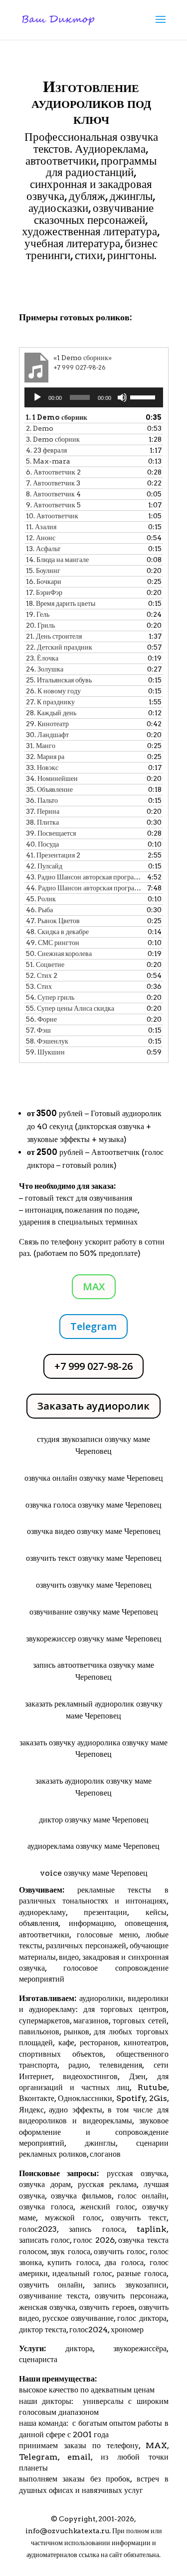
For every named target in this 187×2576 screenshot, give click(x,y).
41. (53, 855)
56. (41, 1019)
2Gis (157, 2098)
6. (53, 472)
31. (41, 746)
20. (40, 625)
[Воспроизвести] (37, 397)
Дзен (137, 2076)
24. (45, 669)
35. (49, 789)
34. (52, 778)
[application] (94, 397)
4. (46, 450)
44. (84, 888)
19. (38, 614)
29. (47, 724)
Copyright (77, 2519)
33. (42, 767)
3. (53, 439)
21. (54, 636)
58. (47, 1041)
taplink (152, 2229)
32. (45, 757)
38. (42, 822)
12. (41, 538)
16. (44, 581)
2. (40, 428)
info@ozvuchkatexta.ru (67, 2531)
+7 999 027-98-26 (93, 1366)
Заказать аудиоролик (93, 1406)
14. (57, 560)
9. (53, 505)
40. (42, 844)
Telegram (93, 1326)
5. (48, 461)
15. (43, 571)
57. (38, 1030)
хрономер (127, 2330)
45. (41, 899)
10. (52, 516)
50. (59, 954)
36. (42, 800)
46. (39, 910)
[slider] (144, 396)
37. (43, 811)
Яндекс (31, 2110)
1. (57, 417)
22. (59, 647)
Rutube (152, 2087)
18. (61, 603)
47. (53, 921)
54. (50, 997)
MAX (94, 1287)
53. (39, 986)
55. (70, 1008)
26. (53, 691)
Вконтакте (37, 2098)
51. (45, 964)
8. (53, 494)
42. (44, 866)
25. (59, 680)
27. (50, 702)
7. (53, 483)
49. (53, 943)
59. (45, 1052)
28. (51, 713)
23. (42, 658)
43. (84, 877)
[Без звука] (122, 397)
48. (57, 932)
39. (51, 833)
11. (41, 527)
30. (47, 735)
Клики (48, 284)
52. (42, 975)
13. (43, 549)
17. (44, 592)
